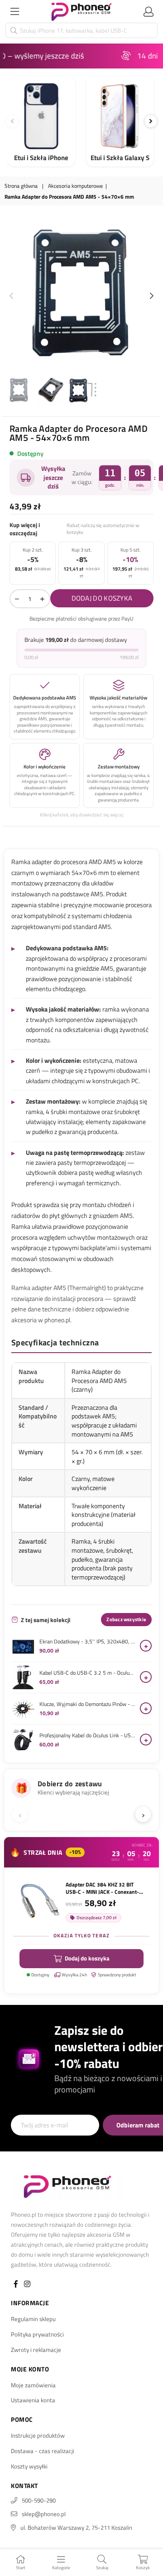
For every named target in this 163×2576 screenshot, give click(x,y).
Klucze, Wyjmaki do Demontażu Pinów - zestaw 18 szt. (87, 1704)
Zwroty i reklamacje (36, 2350)
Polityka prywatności (37, 2334)
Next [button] (152, 296)
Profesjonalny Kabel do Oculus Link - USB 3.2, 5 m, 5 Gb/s (87, 1735)
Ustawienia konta (33, 2400)
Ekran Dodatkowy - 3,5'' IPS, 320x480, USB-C (87, 1642)
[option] (81, 294)
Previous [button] (11, 296)
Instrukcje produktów (38, 2435)
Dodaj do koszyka (87, 1958)
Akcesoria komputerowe (75, 186)
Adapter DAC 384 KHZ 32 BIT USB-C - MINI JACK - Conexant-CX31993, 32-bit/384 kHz (102, 1888)
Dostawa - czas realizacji (43, 2451)
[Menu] (14, 11)
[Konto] (149, 11)
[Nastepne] (151, 121)
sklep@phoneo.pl (44, 2514)
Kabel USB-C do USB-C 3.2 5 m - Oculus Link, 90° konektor (87, 1673)
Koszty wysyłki (29, 2466)
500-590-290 (39, 2500)
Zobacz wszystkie (126, 1619)
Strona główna (21, 186)
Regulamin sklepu (33, 2319)
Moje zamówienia (33, 2385)
